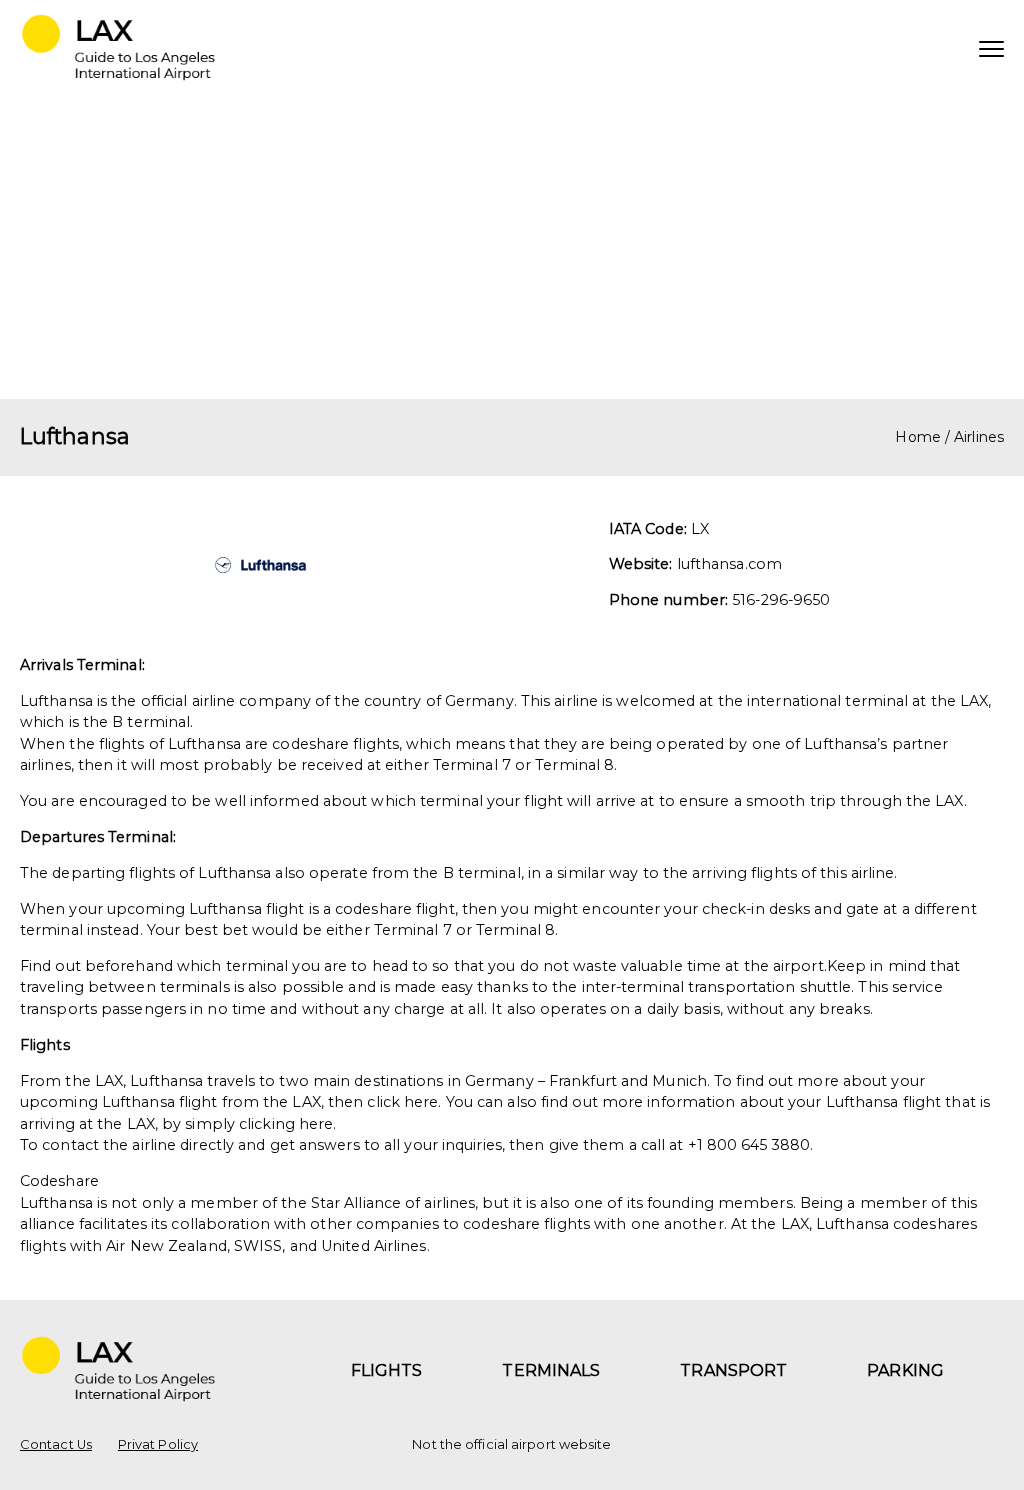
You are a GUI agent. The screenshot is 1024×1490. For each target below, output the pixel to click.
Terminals (551, 1370)
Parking (905, 1370)
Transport (733, 1370)
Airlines (979, 437)
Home (917, 437)
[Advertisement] (512, 249)
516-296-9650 (781, 600)
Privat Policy (158, 1444)
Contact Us (56, 1444)
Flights (387, 1370)
